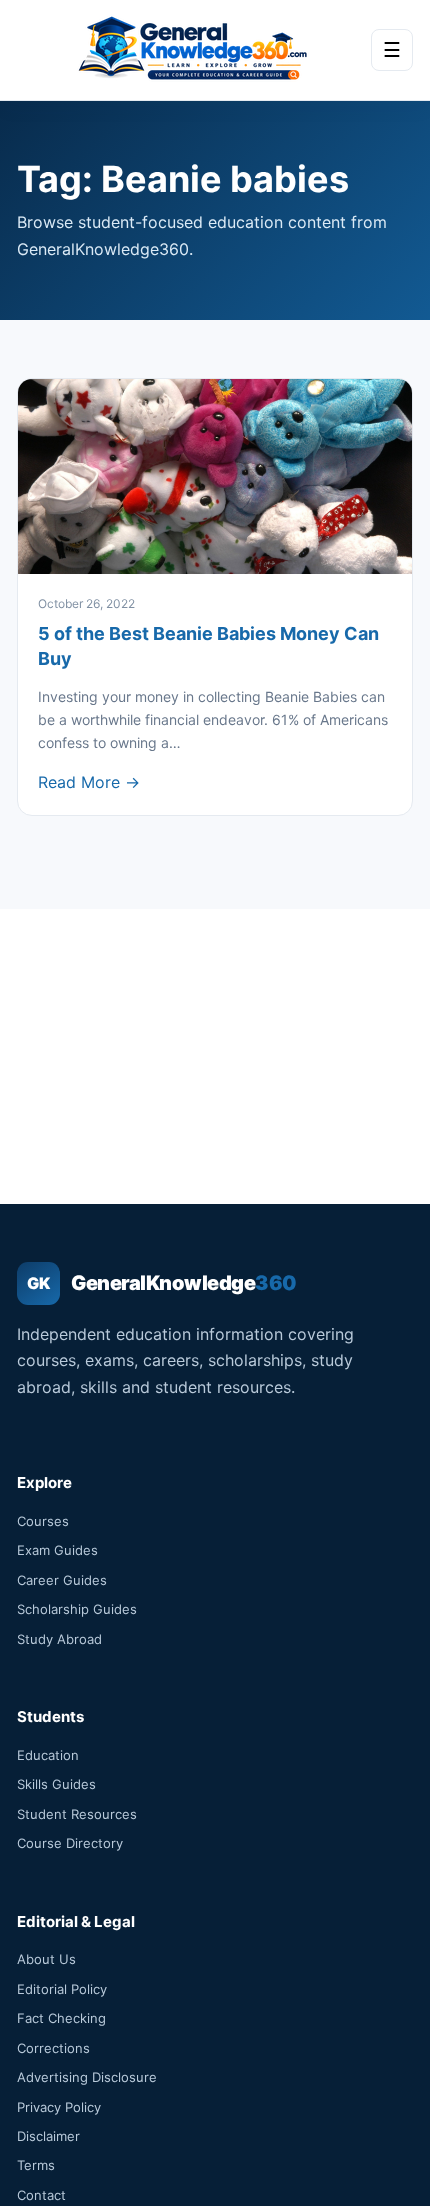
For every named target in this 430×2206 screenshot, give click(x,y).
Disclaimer (48, 2136)
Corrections (53, 2048)
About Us (46, 1959)
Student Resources (77, 1814)
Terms (36, 2165)
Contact (41, 2195)
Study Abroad (59, 1639)
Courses (43, 1521)
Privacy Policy (59, 2107)
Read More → (89, 782)
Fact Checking (61, 2018)
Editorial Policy (62, 1989)
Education (48, 1755)
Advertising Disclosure (87, 2077)
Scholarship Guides (77, 1609)
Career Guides (62, 1580)
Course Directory (70, 1843)
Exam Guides (57, 1550)
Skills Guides (56, 1784)
